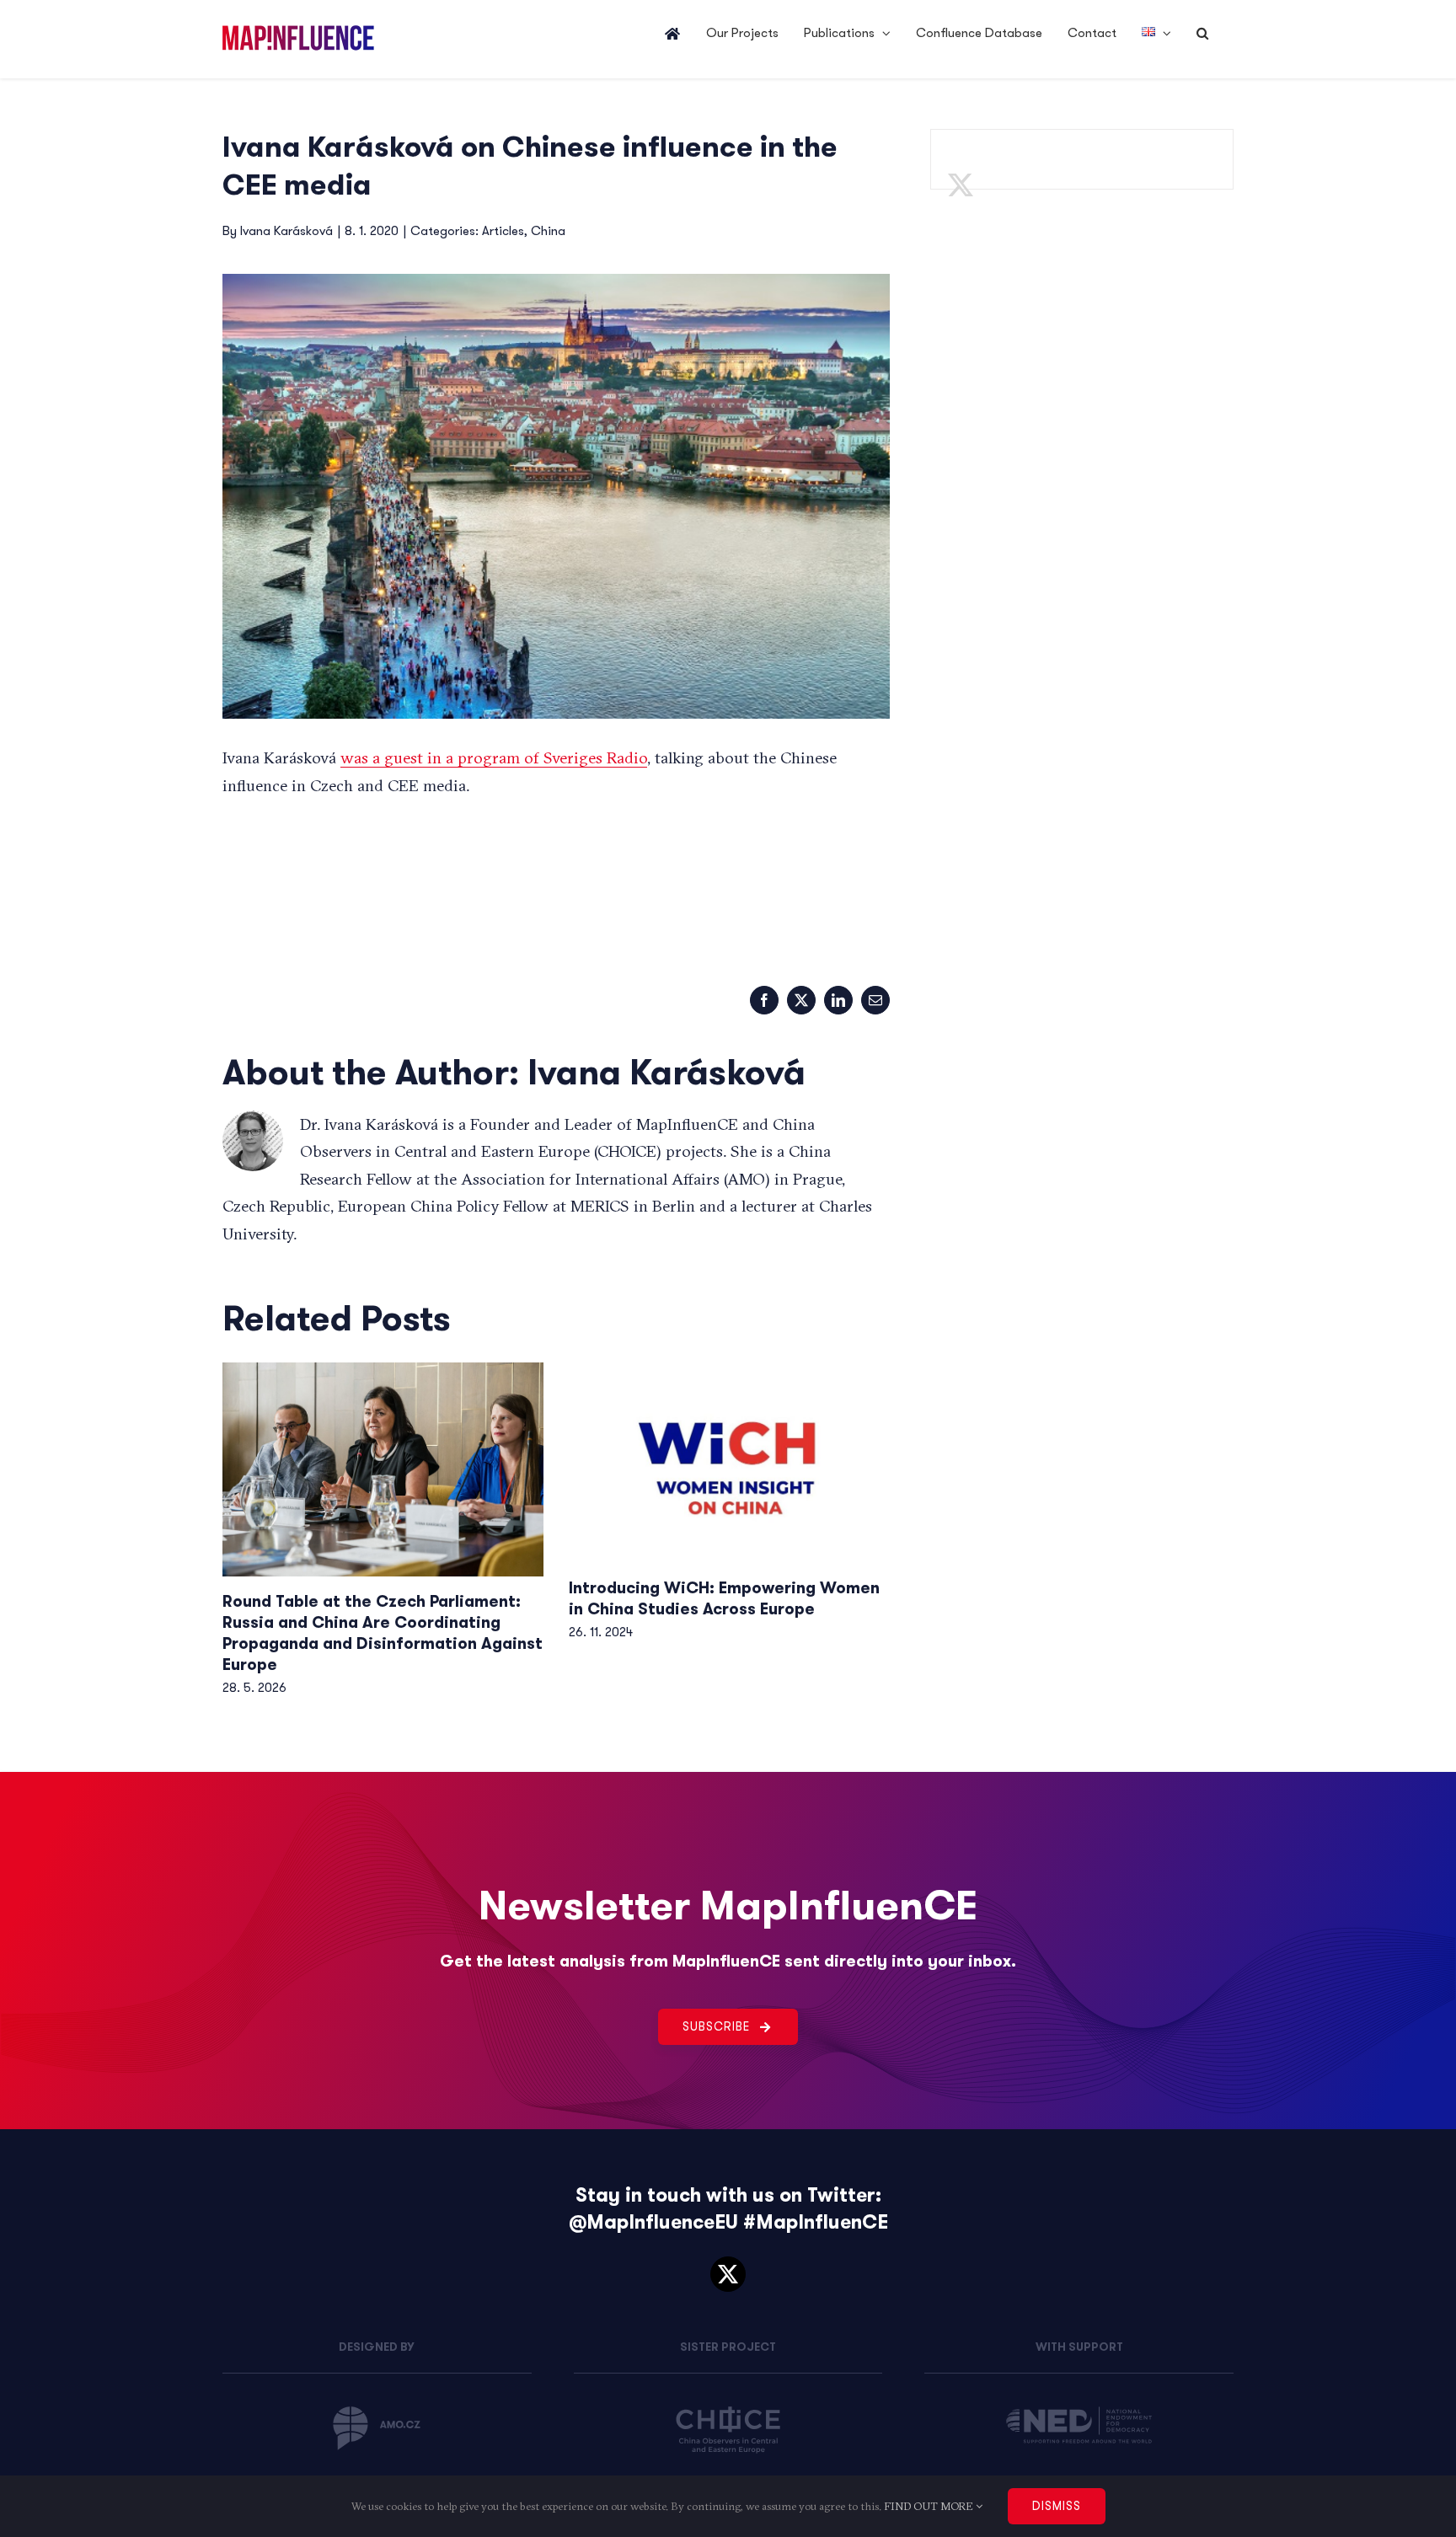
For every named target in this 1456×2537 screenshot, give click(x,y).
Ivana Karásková (286, 231)
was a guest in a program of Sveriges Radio (494, 757)
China (548, 231)
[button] (1202, 34)
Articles (503, 231)
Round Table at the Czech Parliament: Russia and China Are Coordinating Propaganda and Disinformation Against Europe (383, 1633)
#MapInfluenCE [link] (816, 2222)
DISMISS (1057, 2506)
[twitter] (728, 2274)
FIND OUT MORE (930, 2506)
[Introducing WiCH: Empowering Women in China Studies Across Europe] (729, 1463)
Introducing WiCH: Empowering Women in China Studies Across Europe (724, 1598)
